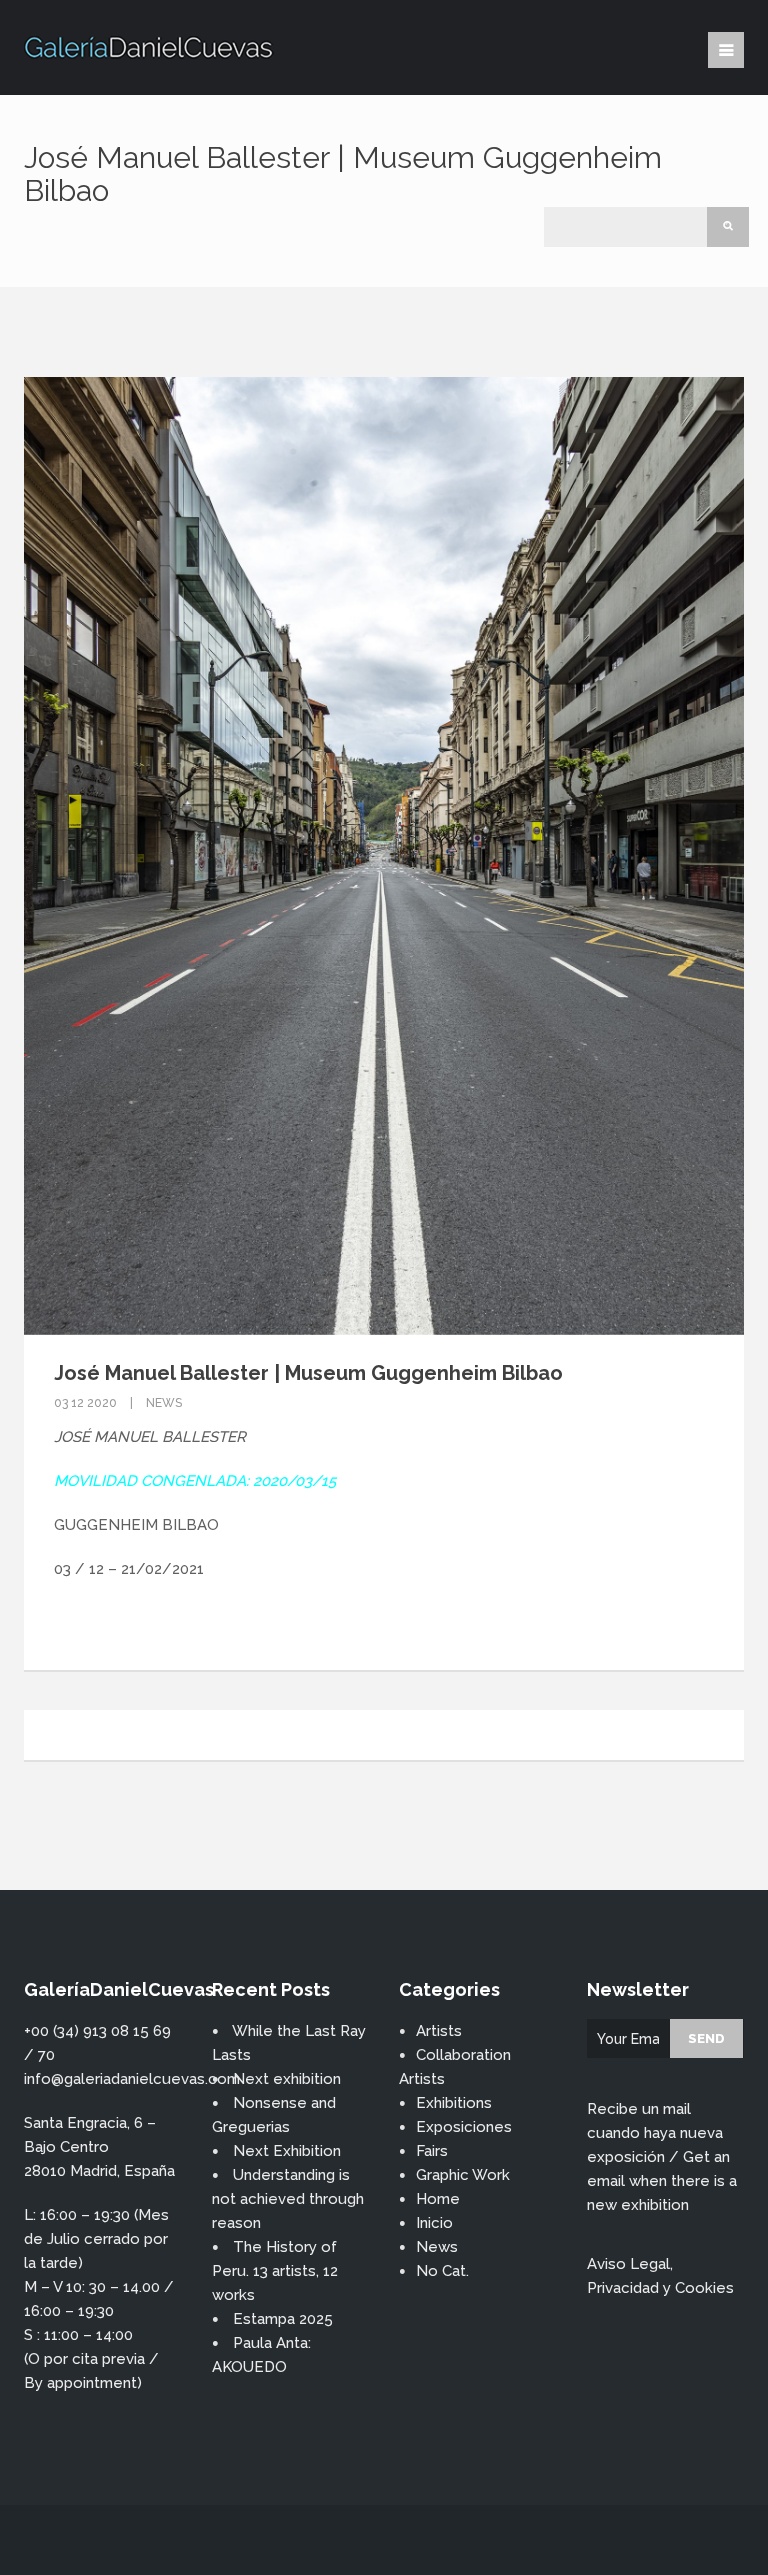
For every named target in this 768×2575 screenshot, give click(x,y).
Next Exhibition (287, 2151)
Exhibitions (454, 2103)
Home (438, 2199)
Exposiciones (464, 2127)
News (164, 1403)
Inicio (434, 2223)
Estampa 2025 (283, 2319)
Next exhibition (287, 2079)
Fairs (432, 2151)
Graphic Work (463, 2175)
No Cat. (442, 2271)
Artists (439, 2031)
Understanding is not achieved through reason (288, 2199)
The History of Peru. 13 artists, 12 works (275, 2271)
